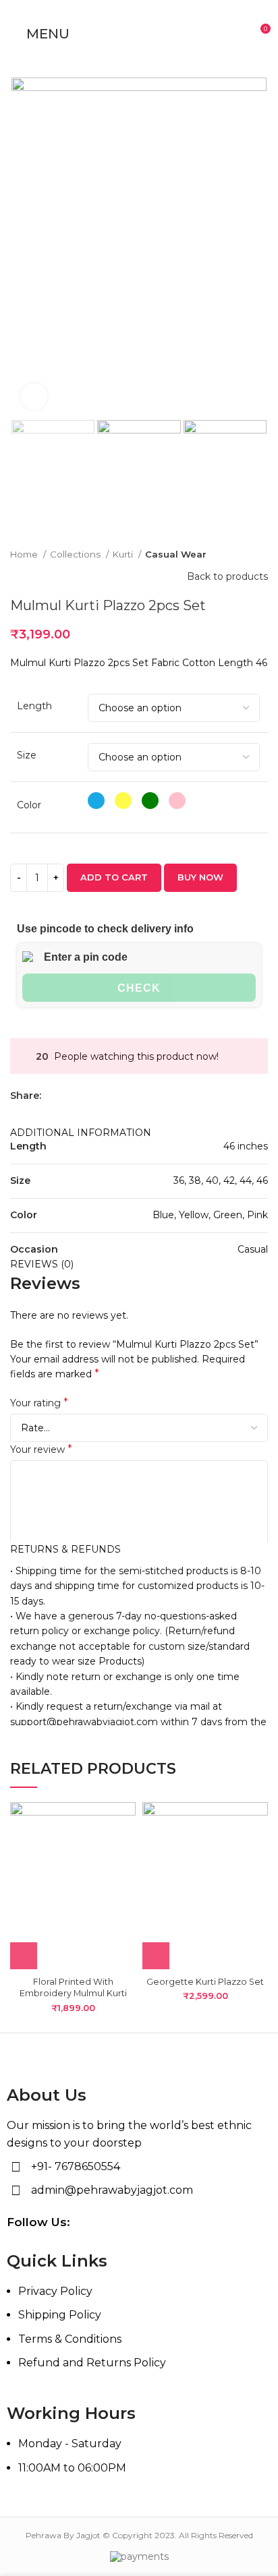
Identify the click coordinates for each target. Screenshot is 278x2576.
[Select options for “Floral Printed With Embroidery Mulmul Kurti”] (24, 1956)
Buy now (200, 877)
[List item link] (139, 2334)
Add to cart (114, 877)
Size (27, 755)
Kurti (124, 554)
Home (25, 554)
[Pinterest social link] (83, 1096)
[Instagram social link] (249, 2223)
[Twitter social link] (68, 1096)
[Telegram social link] (114, 1096)
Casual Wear (176, 554)
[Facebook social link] (52, 1096)
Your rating (39, 1403)
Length (34, 706)
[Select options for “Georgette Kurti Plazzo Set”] (156, 1956)
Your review (41, 1449)
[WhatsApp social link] (99, 1096)
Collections (76, 554)
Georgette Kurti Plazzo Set (205, 1982)
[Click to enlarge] (34, 396)
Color (29, 805)
